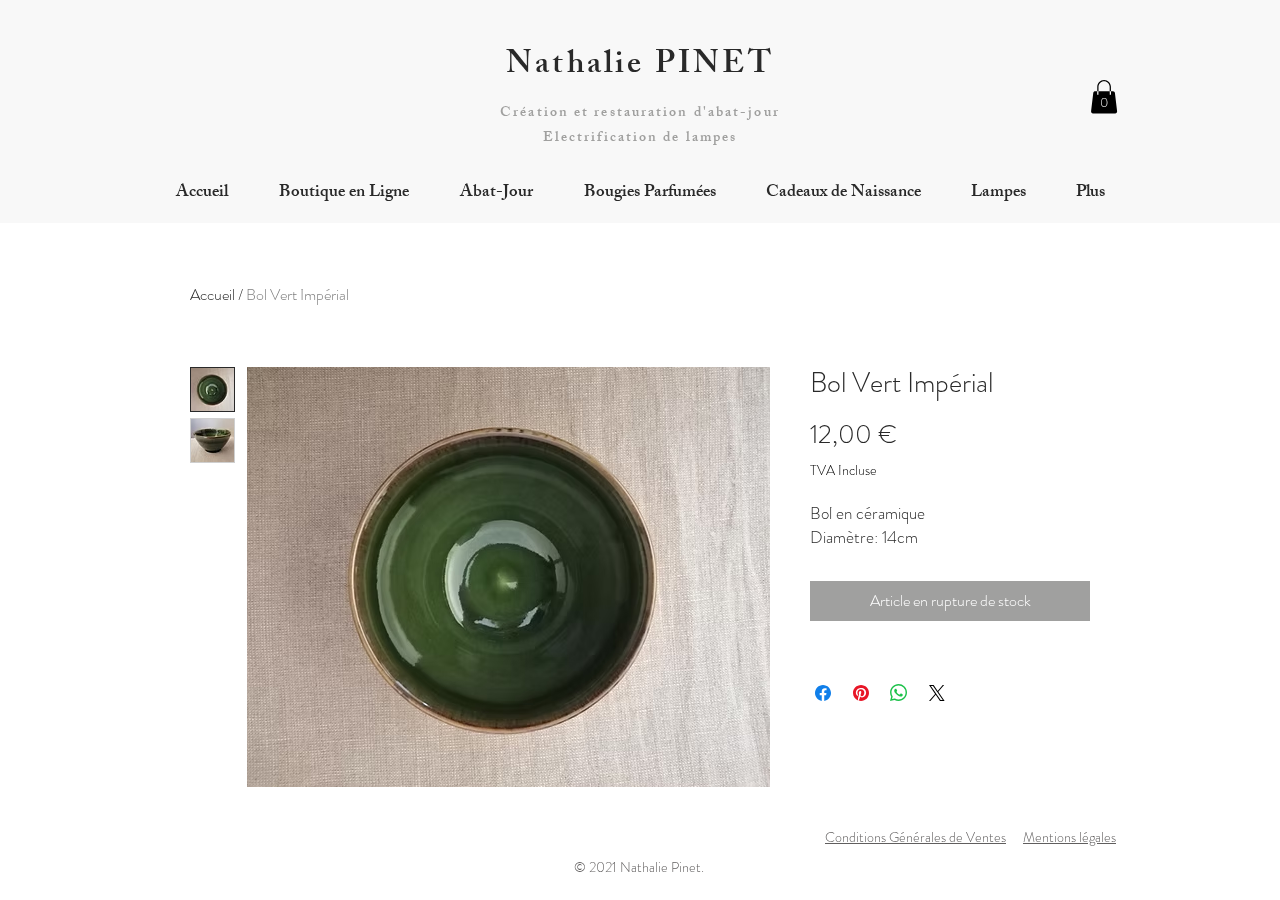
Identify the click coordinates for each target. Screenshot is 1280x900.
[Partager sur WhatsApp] (899, 693)
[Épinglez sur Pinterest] (861, 693)
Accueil (212, 294)
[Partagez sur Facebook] (823, 693)
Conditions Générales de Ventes (915, 837)
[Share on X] (937, 693)
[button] (1104, 96)
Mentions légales (1069, 837)
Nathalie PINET (640, 67)
